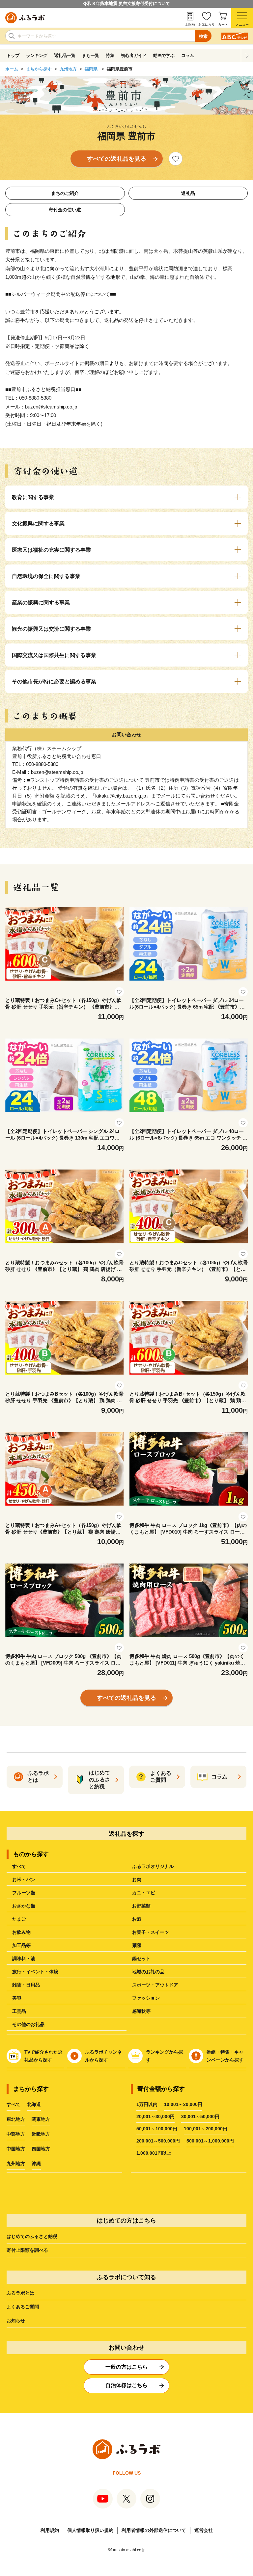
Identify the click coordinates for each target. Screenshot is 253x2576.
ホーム (12, 69)
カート (223, 25)
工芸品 (19, 2011)
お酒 (137, 1919)
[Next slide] (247, 56)
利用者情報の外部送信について (154, 2530)
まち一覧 (91, 55)
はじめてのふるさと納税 (32, 2236)
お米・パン (24, 1879)
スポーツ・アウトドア (155, 1985)
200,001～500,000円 (158, 2141)
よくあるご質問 (23, 2307)
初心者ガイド (134, 55)
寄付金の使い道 (65, 210)
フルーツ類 (24, 1893)
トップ (13, 55)
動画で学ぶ (164, 55)
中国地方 (16, 2149)
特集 (110, 55)
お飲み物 (21, 1932)
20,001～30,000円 (155, 2116)
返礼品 (188, 193)
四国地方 (41, 2149)
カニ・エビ (144, 1893)
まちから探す (39, 69)
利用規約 (50, 2530)
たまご (19, 1919)
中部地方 (16, 2134)
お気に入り (207, 25)
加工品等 (21, 1945)
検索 (203, 36)
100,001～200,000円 (206, 2129)
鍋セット (141, 1958)
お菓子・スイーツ (151, 1932)
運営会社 (204, 2530)
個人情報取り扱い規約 (90, 2530)
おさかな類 (24, 1906)
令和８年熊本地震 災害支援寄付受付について (126, 3)
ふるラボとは (20, 2293)
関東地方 (41, 2119)
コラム (188, 55)
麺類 (137, 1945)
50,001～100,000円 (157, 2129)
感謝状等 (141, 2011)
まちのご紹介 (65, 193)
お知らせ (16, 2321)
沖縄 (36, 2164)
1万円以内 (147, 2104)
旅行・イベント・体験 (35, 1972)
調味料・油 (24, 1958)
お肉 (137, 1879)
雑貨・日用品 (26, 1985)
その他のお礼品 (28, 2024)
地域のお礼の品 (148, 1972)
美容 (17, 1998)
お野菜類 (141, 1906)
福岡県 (91, 69)
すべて (19, 1866)
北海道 (34, 2104)
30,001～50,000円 (200, 2116)
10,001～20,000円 (183, 2104)
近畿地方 (41, 2134)
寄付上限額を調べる (27, 2250)
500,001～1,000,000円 (210, 2141)
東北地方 (16, 2119)
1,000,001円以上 (154, 2153)
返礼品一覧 (65, 55)
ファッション (146, 1998)
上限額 (190, 25)
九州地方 (68, 69)
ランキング (37, 55)
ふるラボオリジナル (153, 1866)
